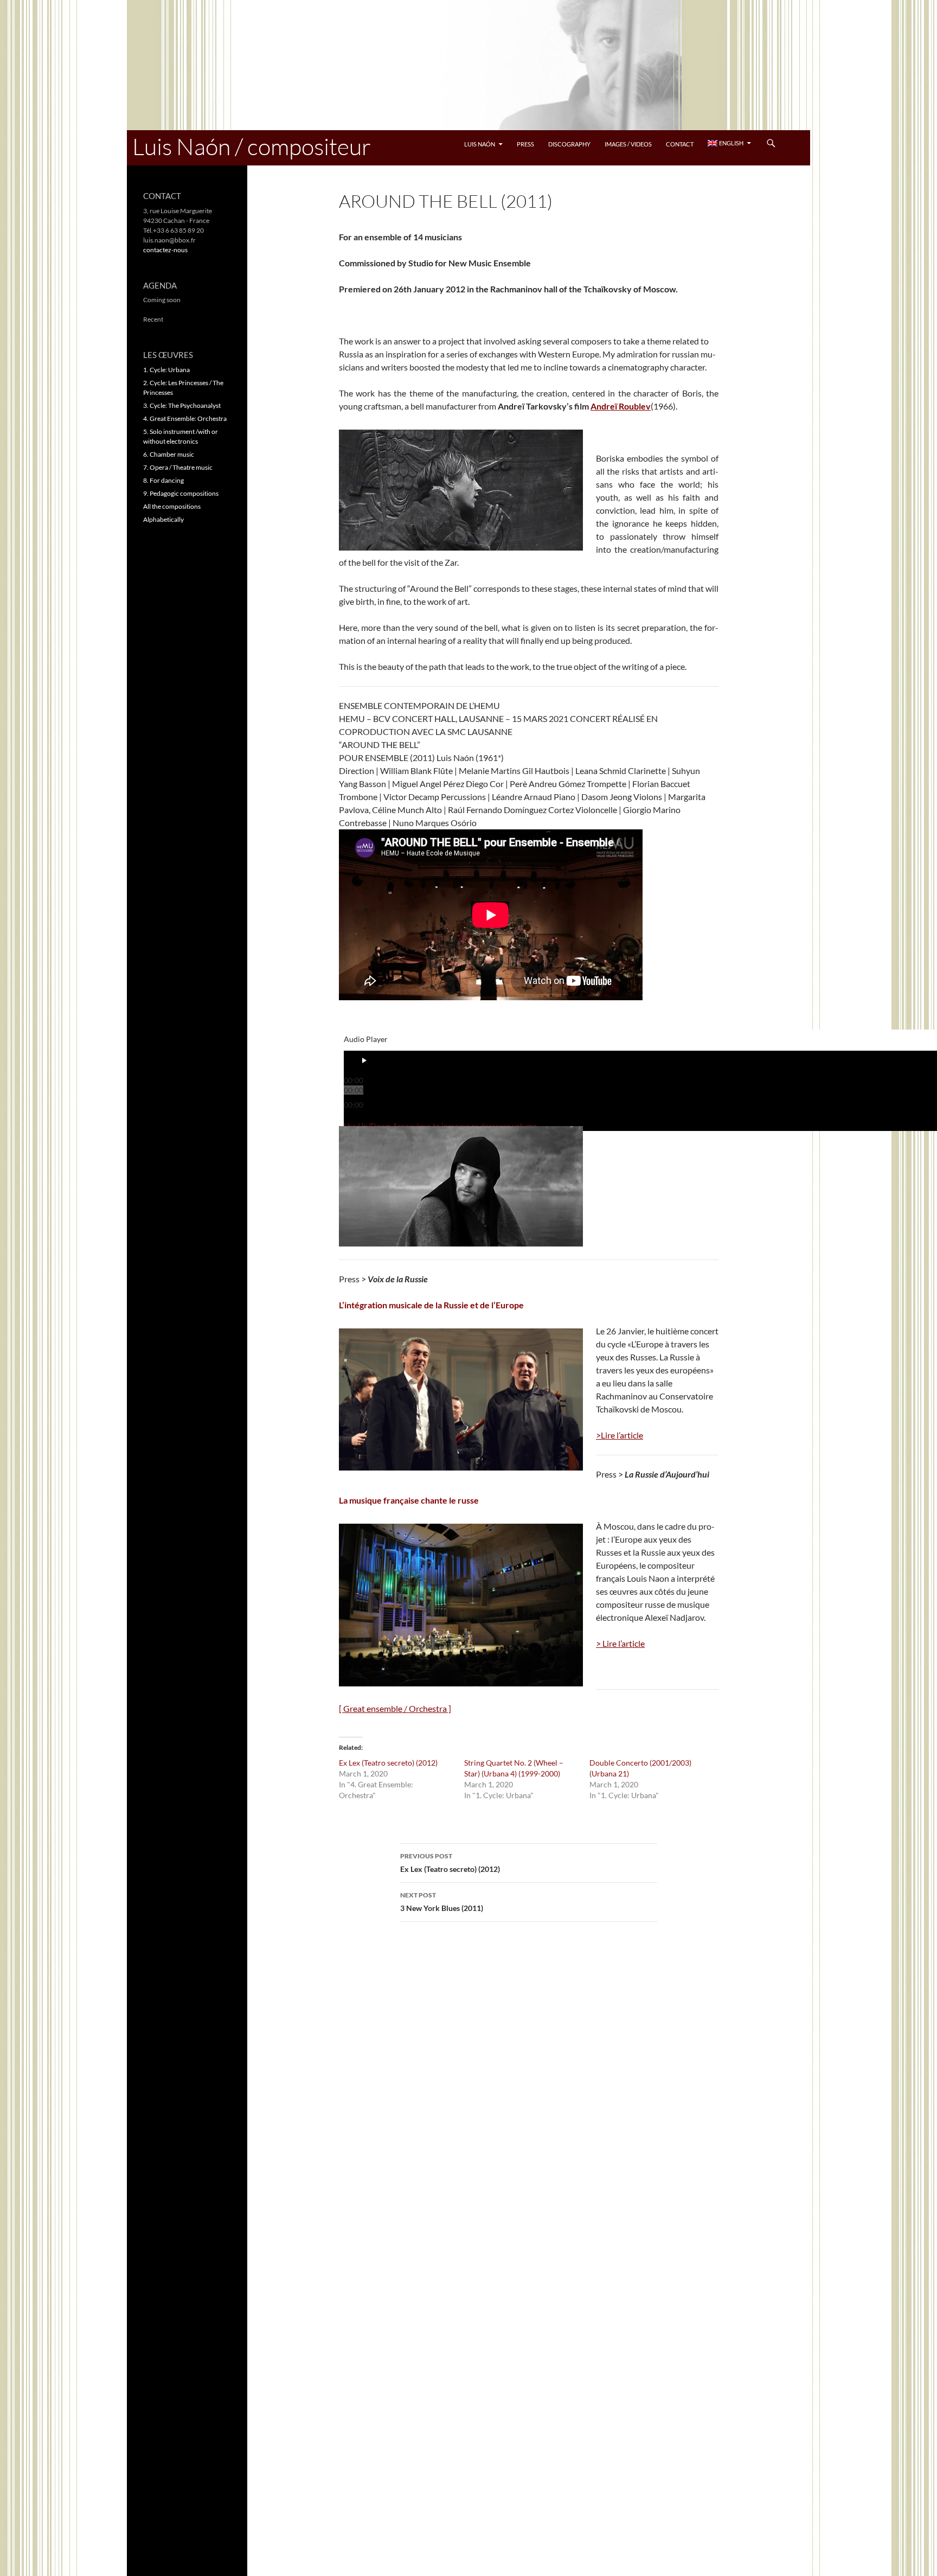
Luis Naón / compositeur (252, 146)
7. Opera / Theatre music (178, 467)
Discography (569, 144)
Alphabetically (163, 519)
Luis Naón (480, 144)
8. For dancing (163, 480)
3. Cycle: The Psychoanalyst (182, 405)
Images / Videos (628, 144)
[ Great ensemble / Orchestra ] (395, 1708)
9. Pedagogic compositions (181, 493)
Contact (680, 144)
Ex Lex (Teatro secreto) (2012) (388, 1763)
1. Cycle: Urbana (166, 370)
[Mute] (360, 1116)
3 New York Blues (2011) (442, 1902)
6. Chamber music (169, 454)
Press (525, 144)
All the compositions (172, 506)
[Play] (364, 1061)
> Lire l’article (620, 1643)
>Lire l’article (620, 1435)
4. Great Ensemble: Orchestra (185, 418)
